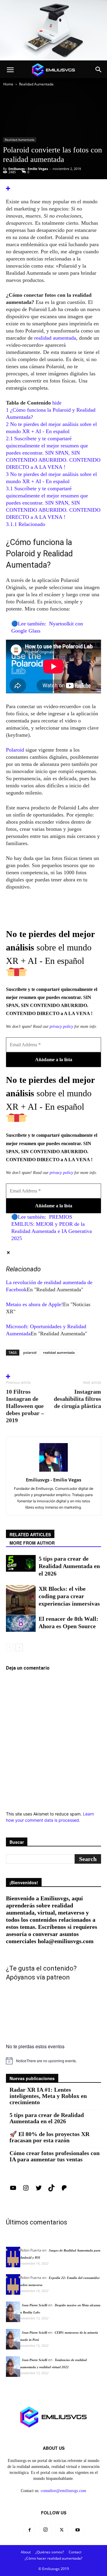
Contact (75, 2552)
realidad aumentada (55, 338)
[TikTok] (51, 2190)
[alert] (53, 2061)
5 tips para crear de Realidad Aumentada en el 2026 (69, 1566)
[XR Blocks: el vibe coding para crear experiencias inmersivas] (21, 1600)
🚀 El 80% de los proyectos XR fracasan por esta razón (49, 2137)
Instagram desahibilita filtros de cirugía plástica (77, 1399)
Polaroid (16, 750)
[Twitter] (39, 2190)
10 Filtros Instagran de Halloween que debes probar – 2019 (25, 1406)
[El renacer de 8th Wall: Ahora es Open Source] (21, 1623)
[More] (53, 189)
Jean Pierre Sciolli (34, 2305)
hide (57, 403)
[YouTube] (13, 2190)
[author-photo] (53, 1472)
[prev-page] (10, 1647)
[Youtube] (78, 2530)
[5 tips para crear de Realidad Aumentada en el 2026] (21, 1563)
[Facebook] (29, 2530)
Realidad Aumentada (36, 84)
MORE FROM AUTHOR (32, 1543)
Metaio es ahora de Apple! (34, 1304)
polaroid (30, 1352)
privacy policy (61, 1027)
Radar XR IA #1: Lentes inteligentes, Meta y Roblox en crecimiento (48, 2096)
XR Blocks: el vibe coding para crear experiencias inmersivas (69, 1596)
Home (8, 84)
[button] (10, 70)
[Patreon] (64, 2190)
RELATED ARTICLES (30, 1534)
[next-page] (19, 1647)
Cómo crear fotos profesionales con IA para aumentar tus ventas (55, 2156)
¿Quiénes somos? (50, 2552)
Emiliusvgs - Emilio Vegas (28, 169)
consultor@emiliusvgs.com (63, 2491)
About (26, 2552)
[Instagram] (26, 2190)
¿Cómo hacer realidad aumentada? (53, 2558)
